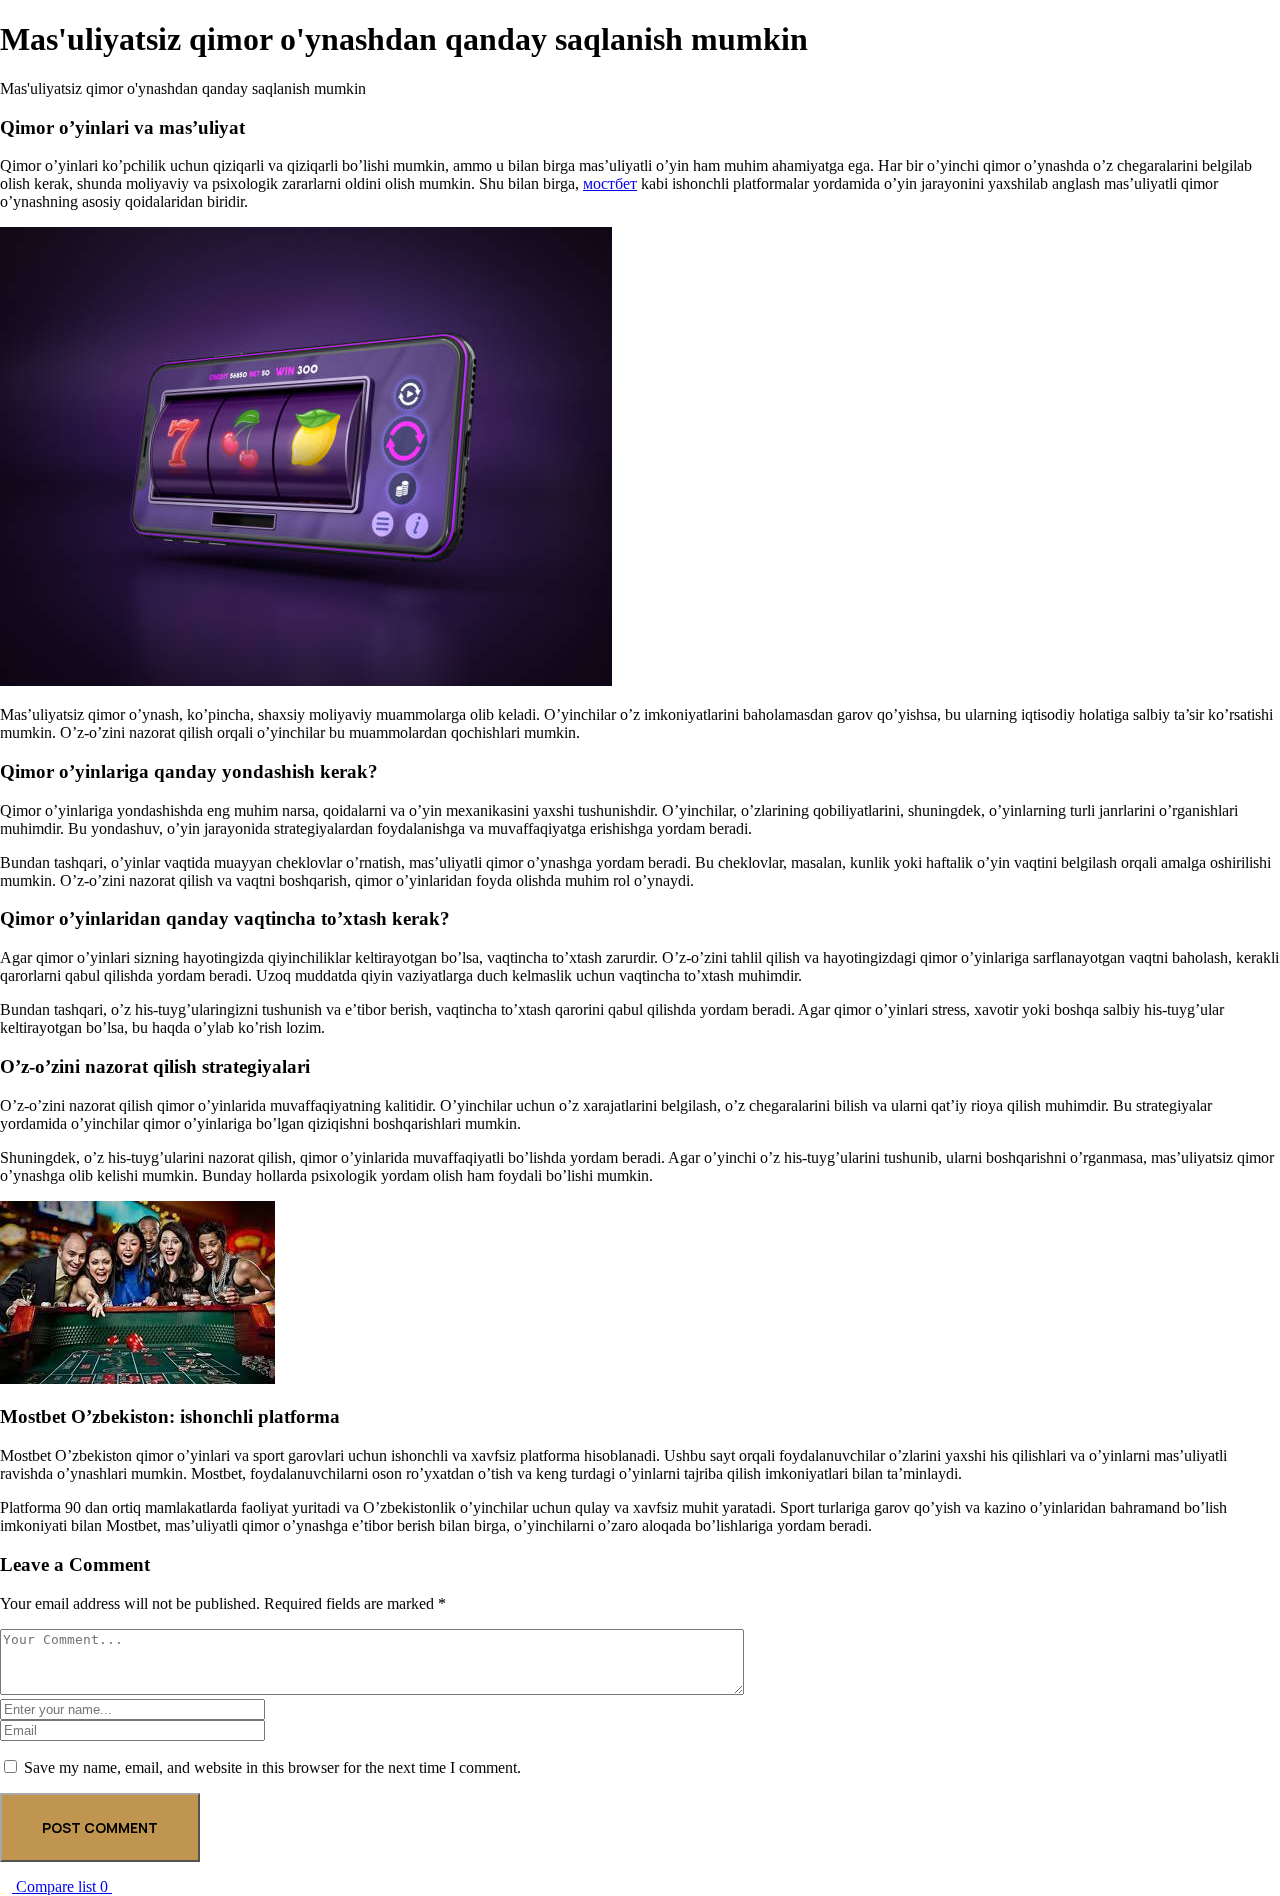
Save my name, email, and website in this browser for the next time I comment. (272, 1767)
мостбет (610, 183)
